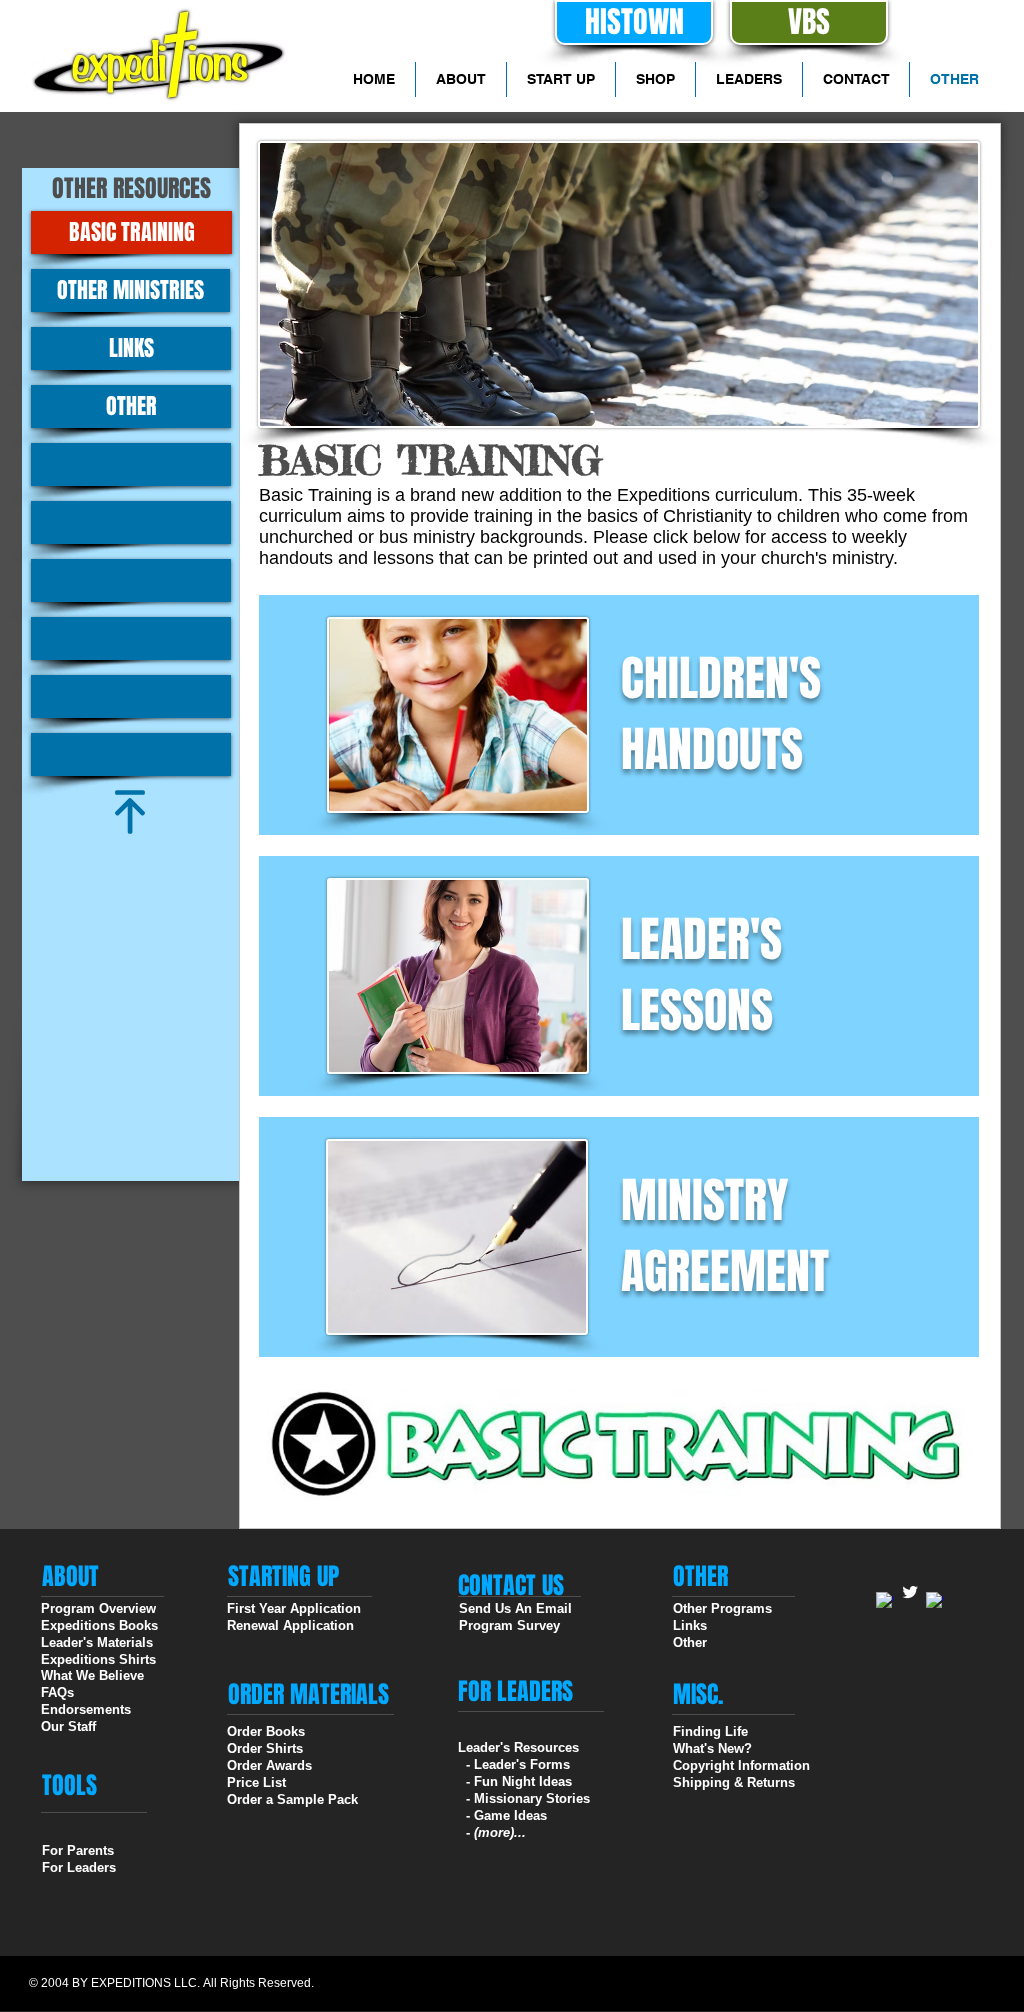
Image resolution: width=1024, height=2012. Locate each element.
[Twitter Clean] (910, 1592)
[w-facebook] (885, 1601)
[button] (131, 464)
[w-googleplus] (935, 1601)
